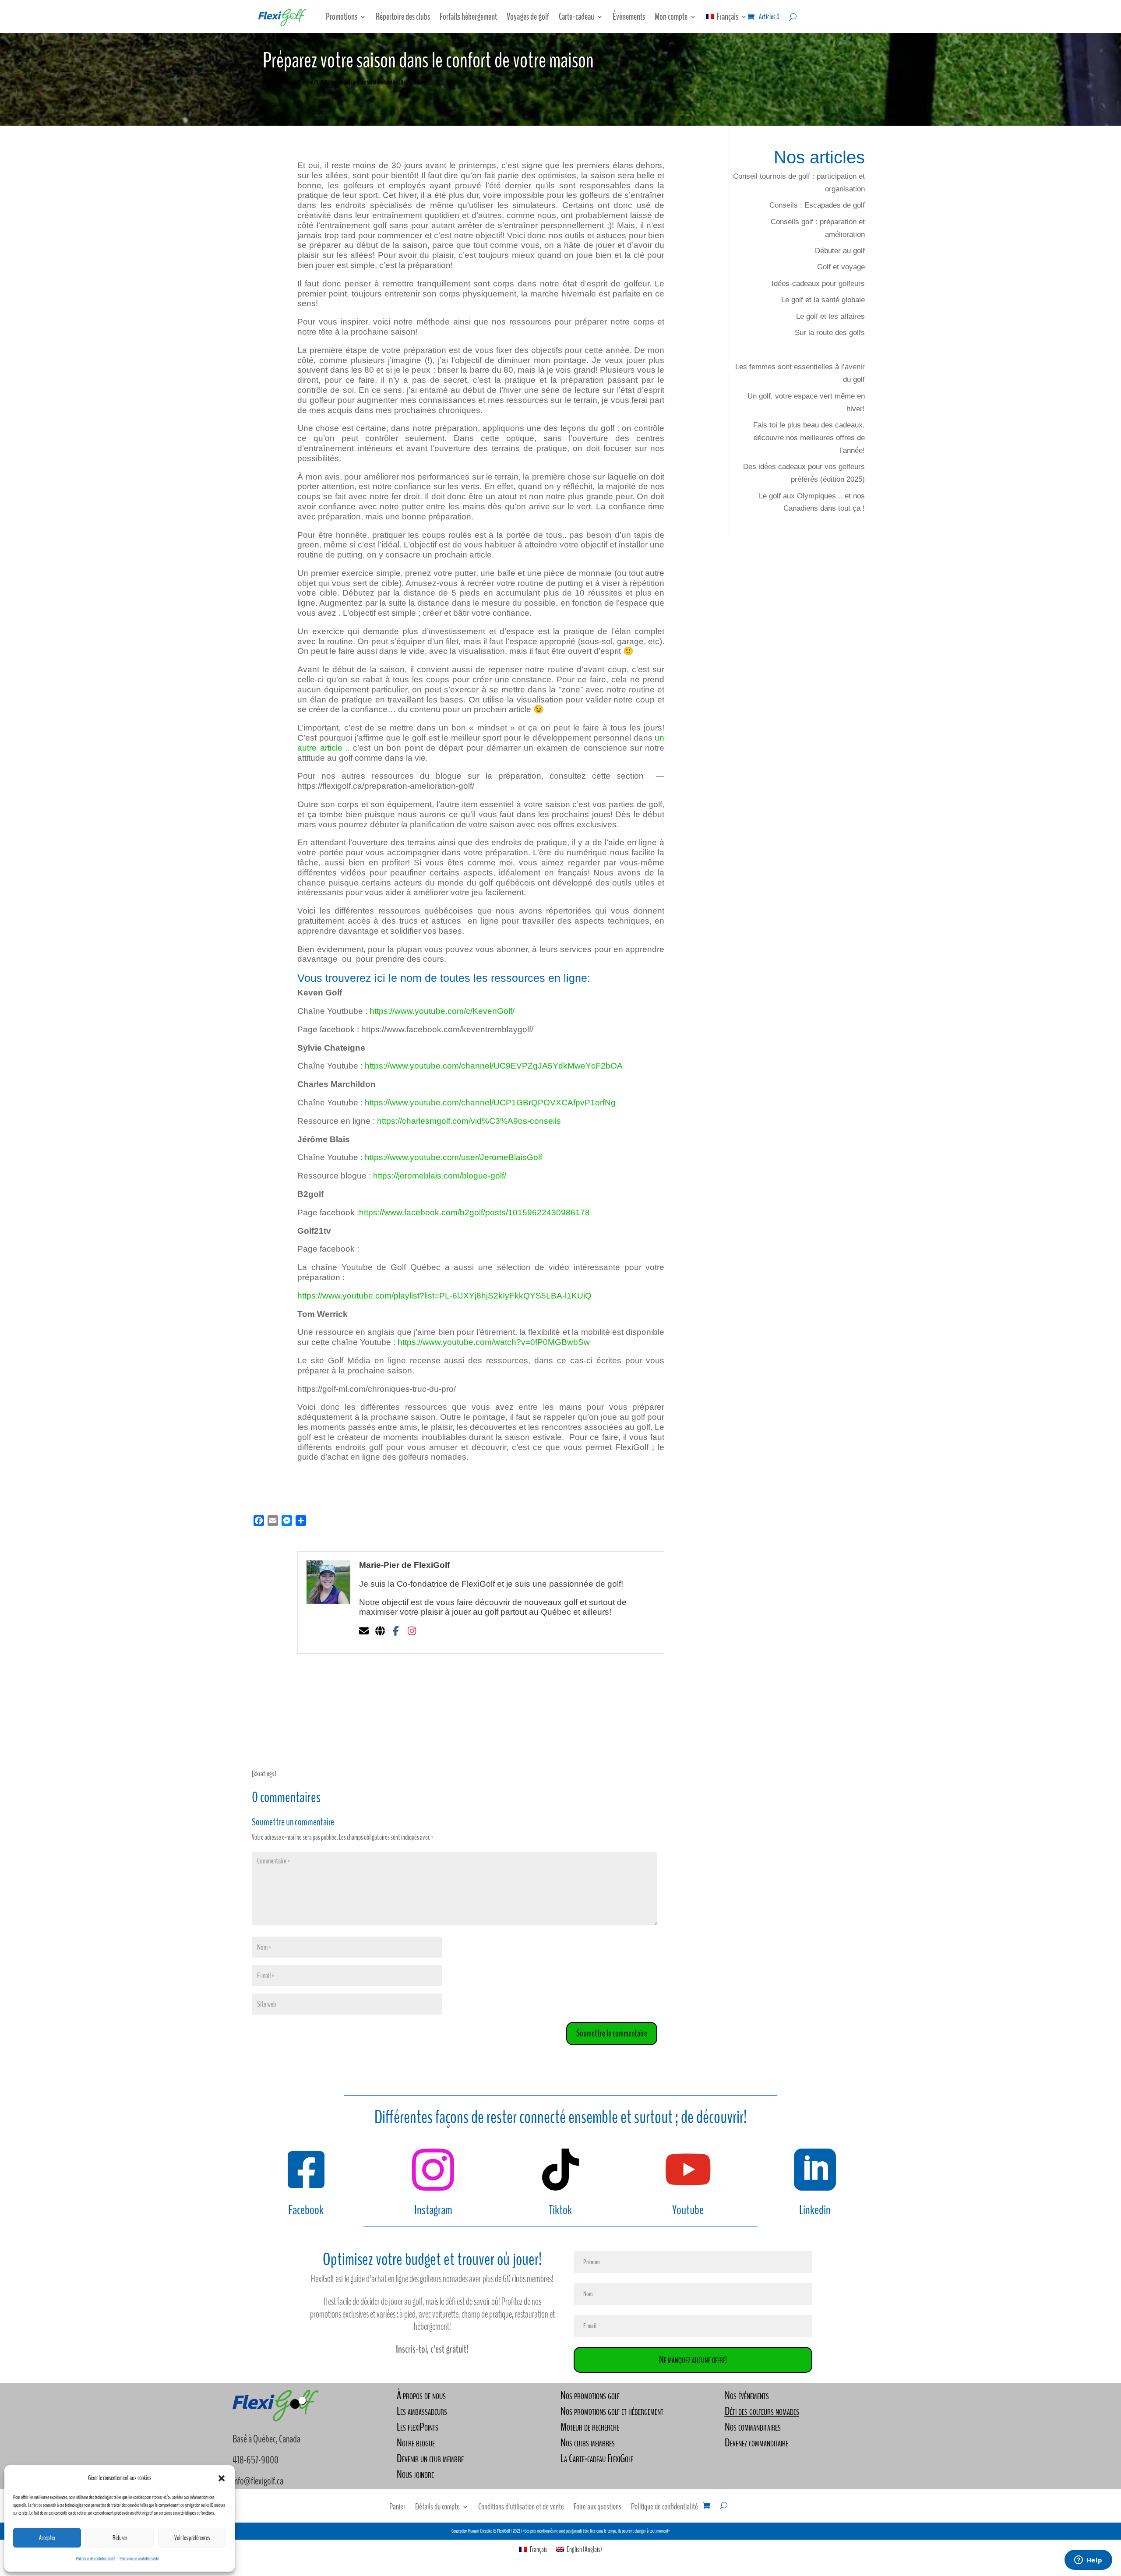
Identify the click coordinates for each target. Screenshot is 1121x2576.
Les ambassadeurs (422, 2411)
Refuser (120, 2538)
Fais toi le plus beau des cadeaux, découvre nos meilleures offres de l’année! (809, 438)
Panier (397, 2508)
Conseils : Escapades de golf (817, 205)
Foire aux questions (598, 2508)
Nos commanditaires (753, 2427)
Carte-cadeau (576, 17)
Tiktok (560, 2210)
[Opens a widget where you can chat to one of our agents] (1088, 2561)
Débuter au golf (840, 251)
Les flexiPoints (418, 2427)
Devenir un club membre (430, 2458)
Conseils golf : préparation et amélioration (364, 82)
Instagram (433, 2210)
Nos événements (747, 2395)
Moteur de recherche (590, 2427)
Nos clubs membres (588, 2443)
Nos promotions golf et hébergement (612, 2411)
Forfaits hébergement (468, 17)
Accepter (47, 2538)
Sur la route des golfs (830, 333)
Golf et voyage (841, 267)
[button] (222, 2478)
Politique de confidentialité (95, 2558)
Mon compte (671, 17)
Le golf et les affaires (830, 316)
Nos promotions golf (590, 2395)
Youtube (688, 2210)
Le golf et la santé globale (823, 300)
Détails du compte (437, 2508)
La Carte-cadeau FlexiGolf (597, 2458)
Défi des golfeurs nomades (762, 2411)
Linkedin (815, 2210)
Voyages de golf (528, 17)
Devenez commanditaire (756, 2443)
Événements (629, 17)
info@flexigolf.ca (258, 2481)
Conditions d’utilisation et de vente (521, 2508)
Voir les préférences (192, 2538)
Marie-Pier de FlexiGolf (287, 82)
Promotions (342, 17)
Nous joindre (415, 2474)
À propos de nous (421, 2395)
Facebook (306, 2210)
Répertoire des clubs (403, 17)
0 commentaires (414, 82)
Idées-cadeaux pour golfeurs (818, 284)
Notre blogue (416, 2443)
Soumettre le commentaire (612, 2033)
